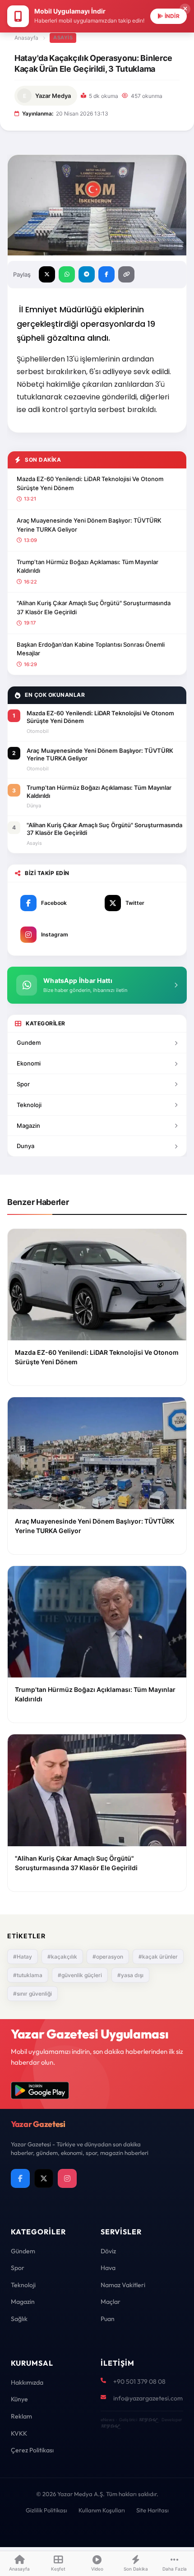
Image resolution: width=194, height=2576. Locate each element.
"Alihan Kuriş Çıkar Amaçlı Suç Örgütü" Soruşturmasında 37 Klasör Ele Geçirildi (94, 607)
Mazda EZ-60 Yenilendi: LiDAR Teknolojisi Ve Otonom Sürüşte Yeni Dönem (90, 483)
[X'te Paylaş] (47, 274)
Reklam (21, 2416)
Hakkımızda (27, 2382)
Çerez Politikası (32, 2450)
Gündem (23, 2251)
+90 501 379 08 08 (139, 2381)
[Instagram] (67, 2178)
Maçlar (111, 2302)
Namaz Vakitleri (123, 2285)
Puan (108, 2319)
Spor (23, 1084)
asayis (63, 37)
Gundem (29, 1042)
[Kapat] (185, 9)
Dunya (25, 1146)
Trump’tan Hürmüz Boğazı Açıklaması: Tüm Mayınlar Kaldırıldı (88, 566)
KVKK (19, 2433)
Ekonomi (29, 1063)
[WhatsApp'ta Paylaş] (67, 274)
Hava (108, 2268)
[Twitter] (44, 2178)
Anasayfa (26, 38)
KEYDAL (148, 2420)
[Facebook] (20, 2178)
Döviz (108, 2251)
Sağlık (19, 2319)
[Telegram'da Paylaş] (87, 274)
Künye (19, 2399)
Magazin (28, 1126)
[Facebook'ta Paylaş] (106, 274)
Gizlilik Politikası (46, 2510)
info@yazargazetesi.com (148, 2398)
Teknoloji (29, 1105)
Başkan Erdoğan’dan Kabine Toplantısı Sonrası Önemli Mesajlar (91, 649)
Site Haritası (152, 2510)
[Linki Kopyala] (126, 274)
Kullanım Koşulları (102, 2510)
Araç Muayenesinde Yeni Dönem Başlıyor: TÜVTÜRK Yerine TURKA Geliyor (89, 525)
